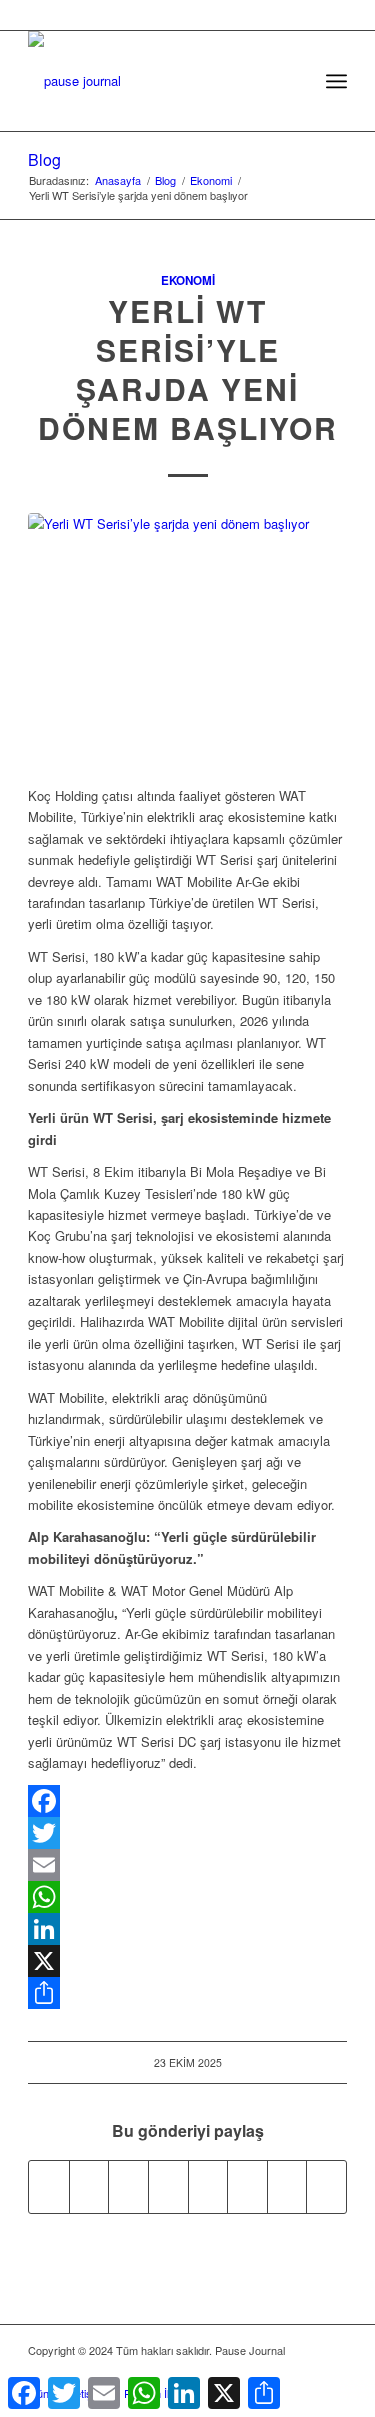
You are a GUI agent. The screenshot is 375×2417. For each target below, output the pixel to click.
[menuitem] (292, 81)
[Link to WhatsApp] (302, 2372)
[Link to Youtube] (326, 2187)
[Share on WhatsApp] (128, 2187)
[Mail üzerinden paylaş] (247, 2187)
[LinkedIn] (187, 1929)
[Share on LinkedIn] (168, 2187)
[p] (155, 71)
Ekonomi (188, 280)
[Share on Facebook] (49, 2187)
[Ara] (292, 81)
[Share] (187, 1993)
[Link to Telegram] (332, 2372)
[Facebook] (187, 1801)
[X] (187, 1961)
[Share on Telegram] (208, 2187)
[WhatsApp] (187, 1897)
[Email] (187, 1865)
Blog (44, 159)
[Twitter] (187, 1833)
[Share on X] (89, 2187)
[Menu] (336, 81)
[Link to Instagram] (287, 2187)
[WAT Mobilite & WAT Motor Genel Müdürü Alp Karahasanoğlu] (187, 638)
